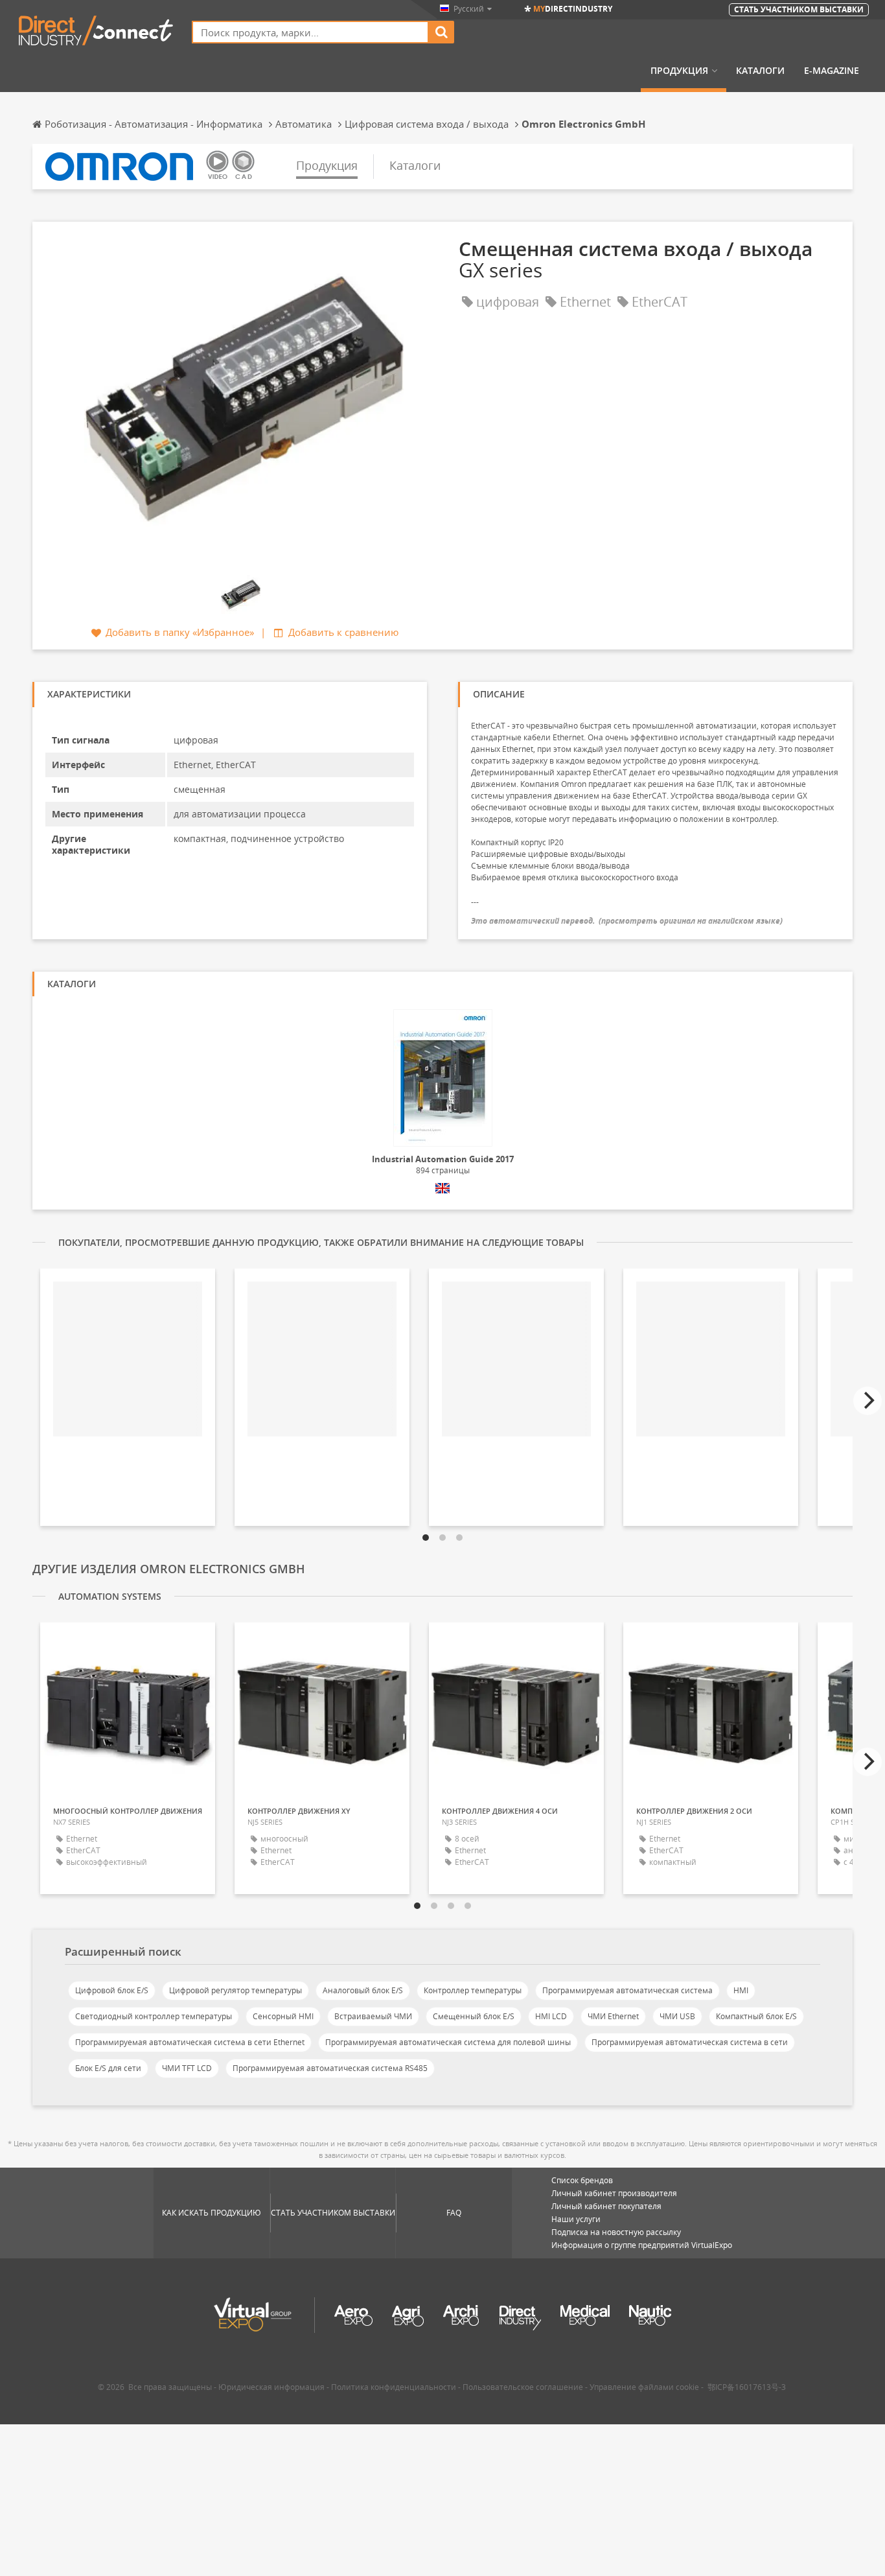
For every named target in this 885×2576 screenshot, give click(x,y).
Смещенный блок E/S (474, 2016)
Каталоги (760, 71)
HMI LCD (551, 2016)
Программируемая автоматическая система (627, 1990)
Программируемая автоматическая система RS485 (330, 2068)
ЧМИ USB (677, 2016)
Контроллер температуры (473, 1990)
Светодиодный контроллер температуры (154, 2016)
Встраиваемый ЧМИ (373, 2016)
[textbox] (310, 32)
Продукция (679, 71)
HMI (741, 1990)
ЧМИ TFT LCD (187, 2068)
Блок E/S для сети (108, 2068)
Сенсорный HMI (283, 2016)
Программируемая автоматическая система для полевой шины (448, 2042)
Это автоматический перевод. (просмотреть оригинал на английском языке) (627, 921)
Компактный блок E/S (756, 2016)
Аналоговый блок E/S (363, 1990)
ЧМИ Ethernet (613, 2016)
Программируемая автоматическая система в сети (690, 2042)
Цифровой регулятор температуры (236, 1990)
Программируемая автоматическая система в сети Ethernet (190, 2042)
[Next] (868, 1401)
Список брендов (582, 2180)
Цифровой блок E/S (112, 1990)
